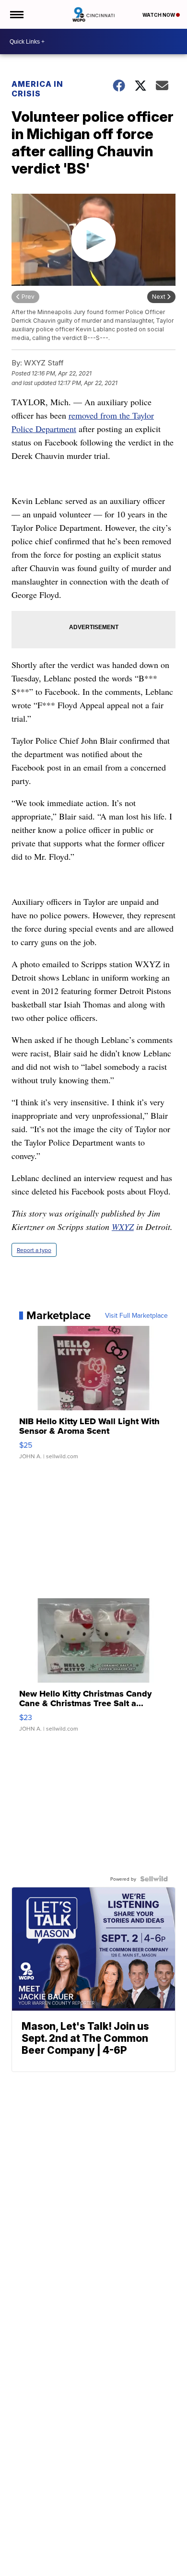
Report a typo (34, 1250)
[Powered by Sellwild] (154, 1879)
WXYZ (123, 1227)
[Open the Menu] (16, 14)
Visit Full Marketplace (136, 1315)
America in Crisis (37, 89)
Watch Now (159, 15)
